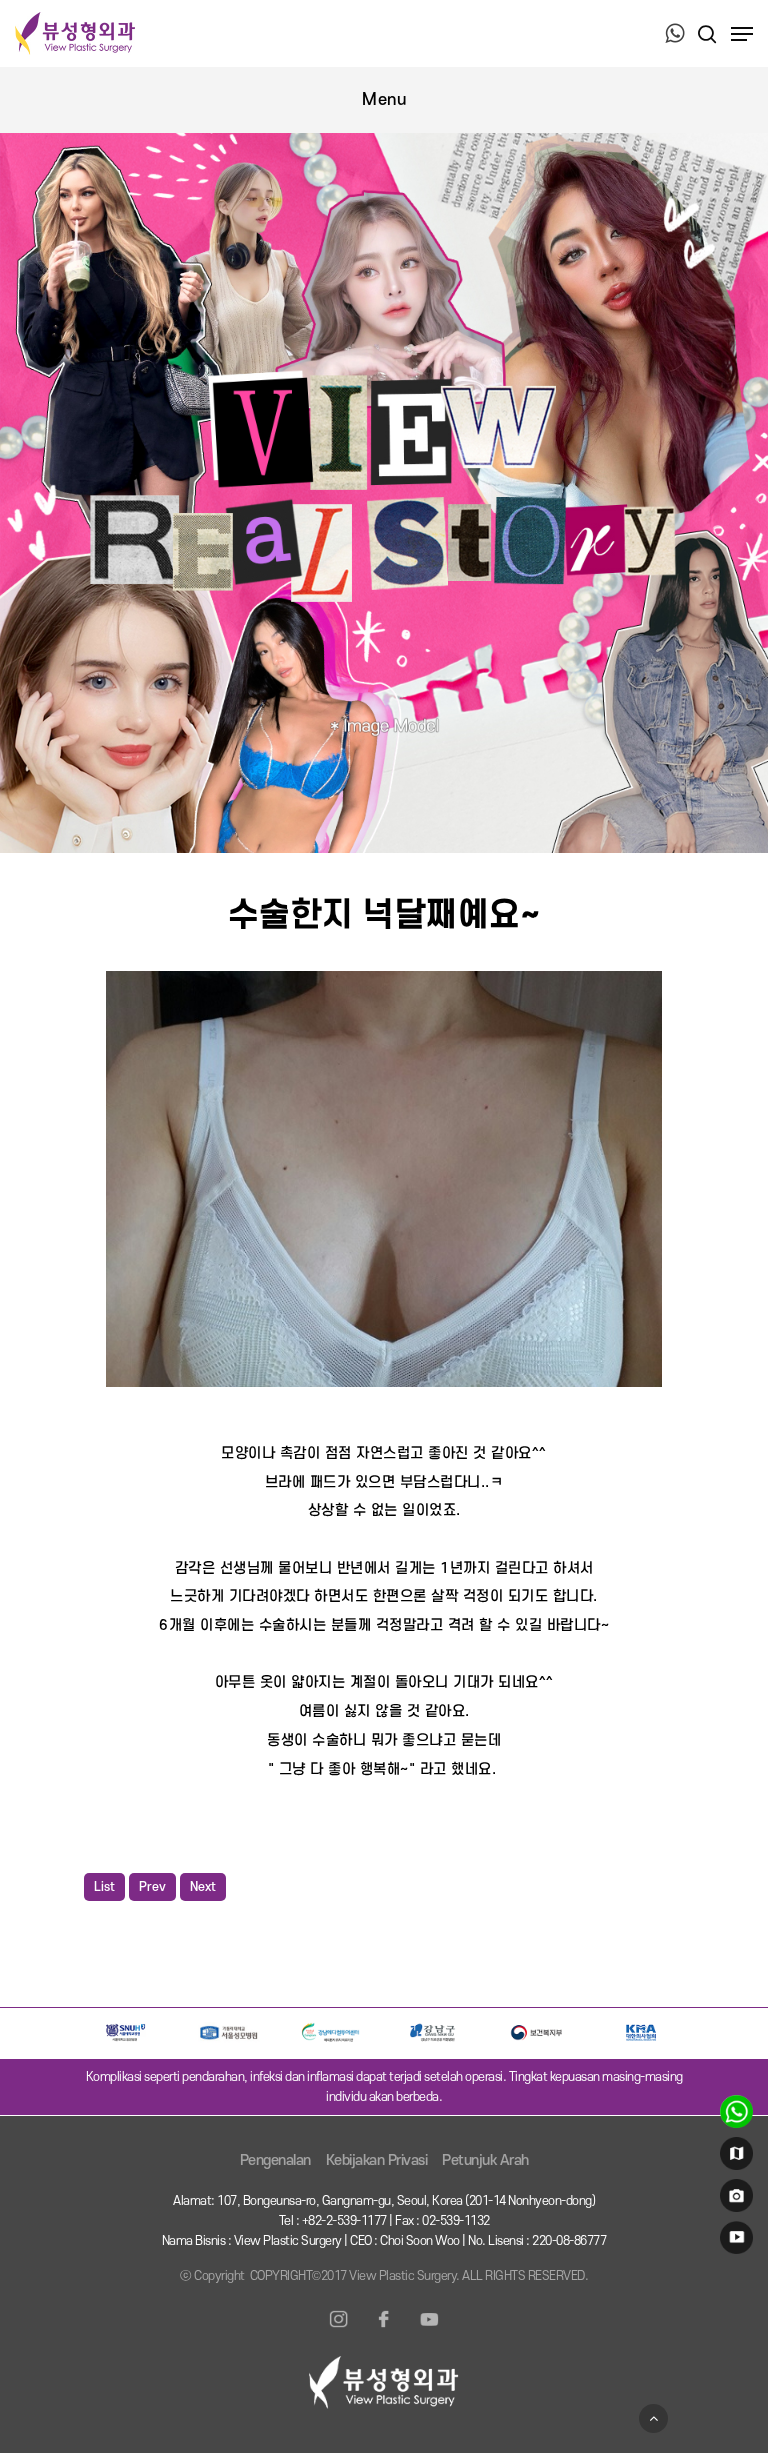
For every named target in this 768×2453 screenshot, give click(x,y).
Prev (152, 1887)
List (104, 1887)
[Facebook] (384, 2331)
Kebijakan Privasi (377, 2160)
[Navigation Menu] (742, 34)
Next (203, 1887)
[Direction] (733, 2158)
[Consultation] (733, 2116)
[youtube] (733, 2242)
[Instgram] (339, 2331)
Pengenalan (275, 2160)
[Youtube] (429, 2331)
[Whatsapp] (675, 35)
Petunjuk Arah (485, 2160)
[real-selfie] (733, 2200)
